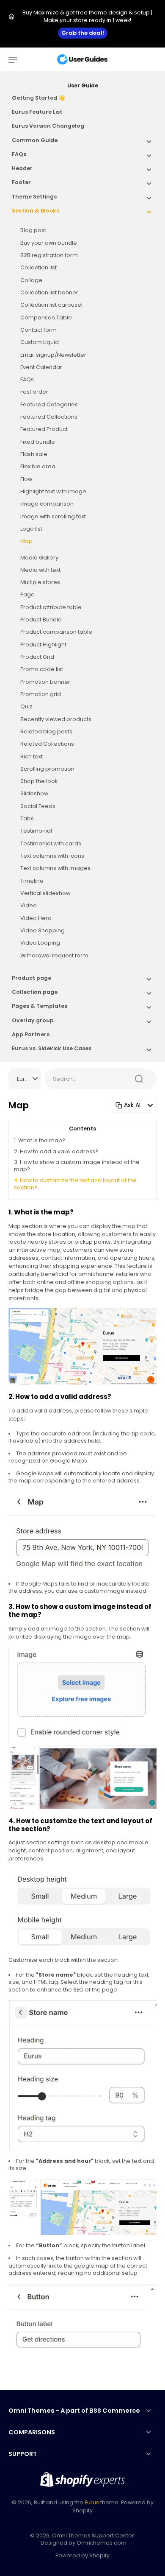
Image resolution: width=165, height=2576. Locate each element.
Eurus (92, 2502)
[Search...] (139, 1079)
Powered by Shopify (82, 2555)
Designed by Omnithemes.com (84, 2543)
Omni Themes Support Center (93, 2535)
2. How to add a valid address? (56, 1151)
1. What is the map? (40, 1140)
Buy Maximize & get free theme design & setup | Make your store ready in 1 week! (87, 16)
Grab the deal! (83, 33)
